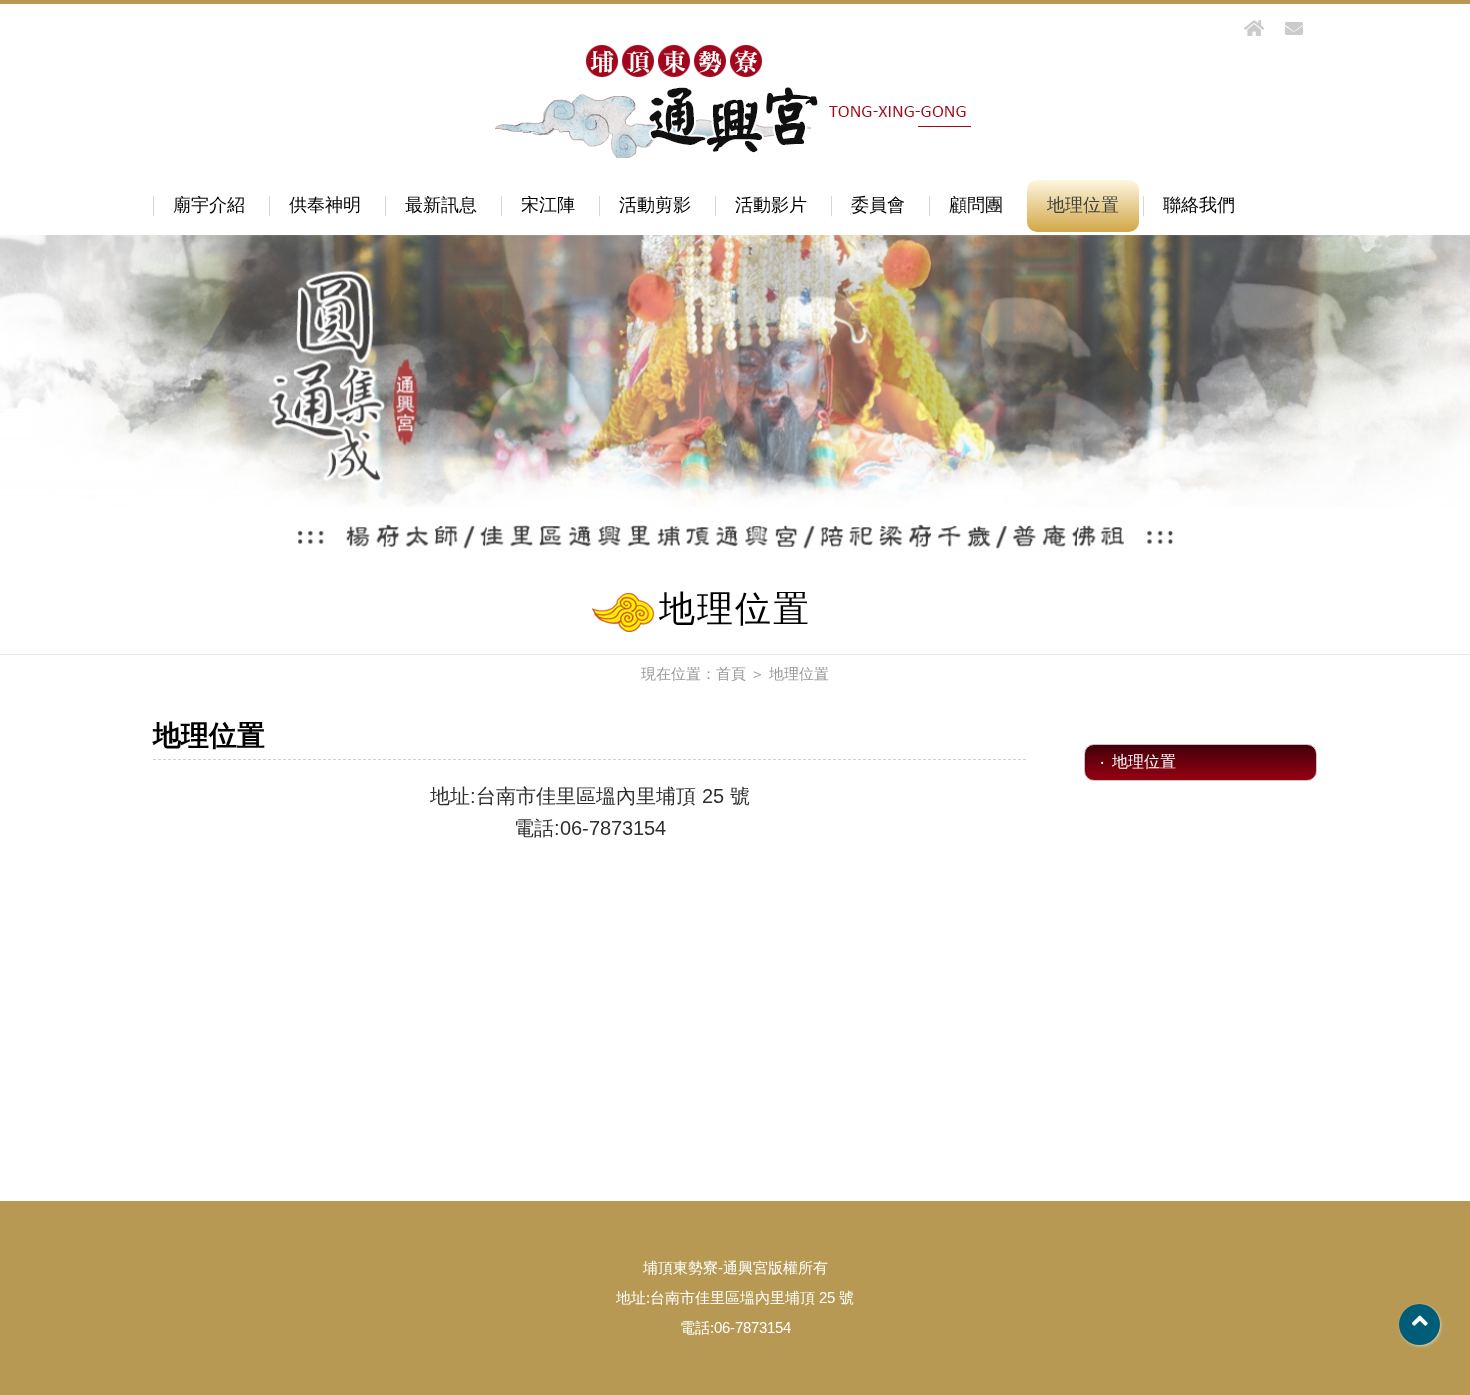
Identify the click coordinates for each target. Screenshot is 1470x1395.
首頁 (731, 673)
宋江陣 (548, 205)
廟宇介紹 (209, 205)
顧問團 (976, 205)
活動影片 (771, 205)
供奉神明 (325, 205)
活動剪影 (655, 205)
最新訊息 (441, 205)
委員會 (878, 205)
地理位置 (1083, 205)
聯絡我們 (1199, 205)
